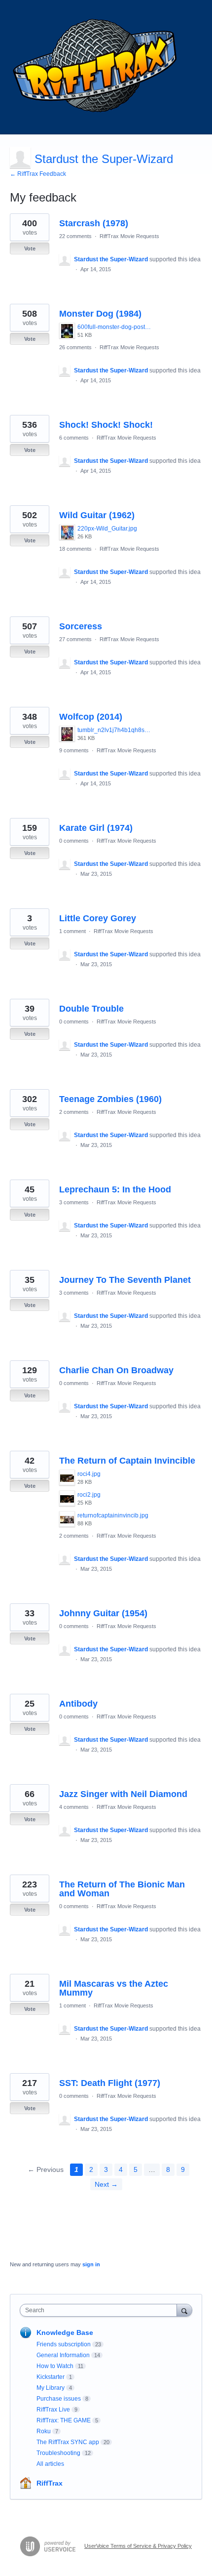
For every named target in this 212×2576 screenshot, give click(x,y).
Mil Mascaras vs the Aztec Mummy (114, 1988)
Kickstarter (51, 2377)
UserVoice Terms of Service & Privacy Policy (138, 2546)
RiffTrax (50, 2483)
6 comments (74, 438)
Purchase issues (59, 2399)
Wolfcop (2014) (91, 717)
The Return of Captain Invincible (127, 1461)
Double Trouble (91, 1009)
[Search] (184, 2310)
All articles (50, 2464)
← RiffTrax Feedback (38, 174)
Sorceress (81, 626)
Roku (44, 2431)
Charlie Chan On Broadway (116, 1370)
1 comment (72, 931)
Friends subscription (64, 2344)
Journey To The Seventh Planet (125, 1280)
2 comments (74, 1112)
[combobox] (101, 2310)
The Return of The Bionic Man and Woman (122, 1889)
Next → (106, 2184)
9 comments (74, 750)
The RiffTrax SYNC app (68, 2442)
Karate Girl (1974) (96, 828)
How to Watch (55, 2366)
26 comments (75, 347)
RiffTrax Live (53, 2410)
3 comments (74, 1202)
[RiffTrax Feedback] (96, 67)
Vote (30, 248)
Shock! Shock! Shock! (106, 425)
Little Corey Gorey (98, 918)
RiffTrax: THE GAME (64, 2420)
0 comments (74, 841)
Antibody (78, 1704)
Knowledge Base (65, 2332)
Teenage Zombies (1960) (110, 1099)
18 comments (75, 549)
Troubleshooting (58, 2453)
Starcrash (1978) (94, 223)
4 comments (74, 1807)
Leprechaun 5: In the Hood (115, 1189)
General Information (63, 2355)
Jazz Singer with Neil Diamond (123, 1794)
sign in (91, 2264)
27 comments (75, 639)
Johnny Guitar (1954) (103, 1613)
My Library (51, 2388)
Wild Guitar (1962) (97, 515)
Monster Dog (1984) (100, 314)
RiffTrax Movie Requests (129, 236)
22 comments (75, 236)
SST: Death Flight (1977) (110, 2083)
